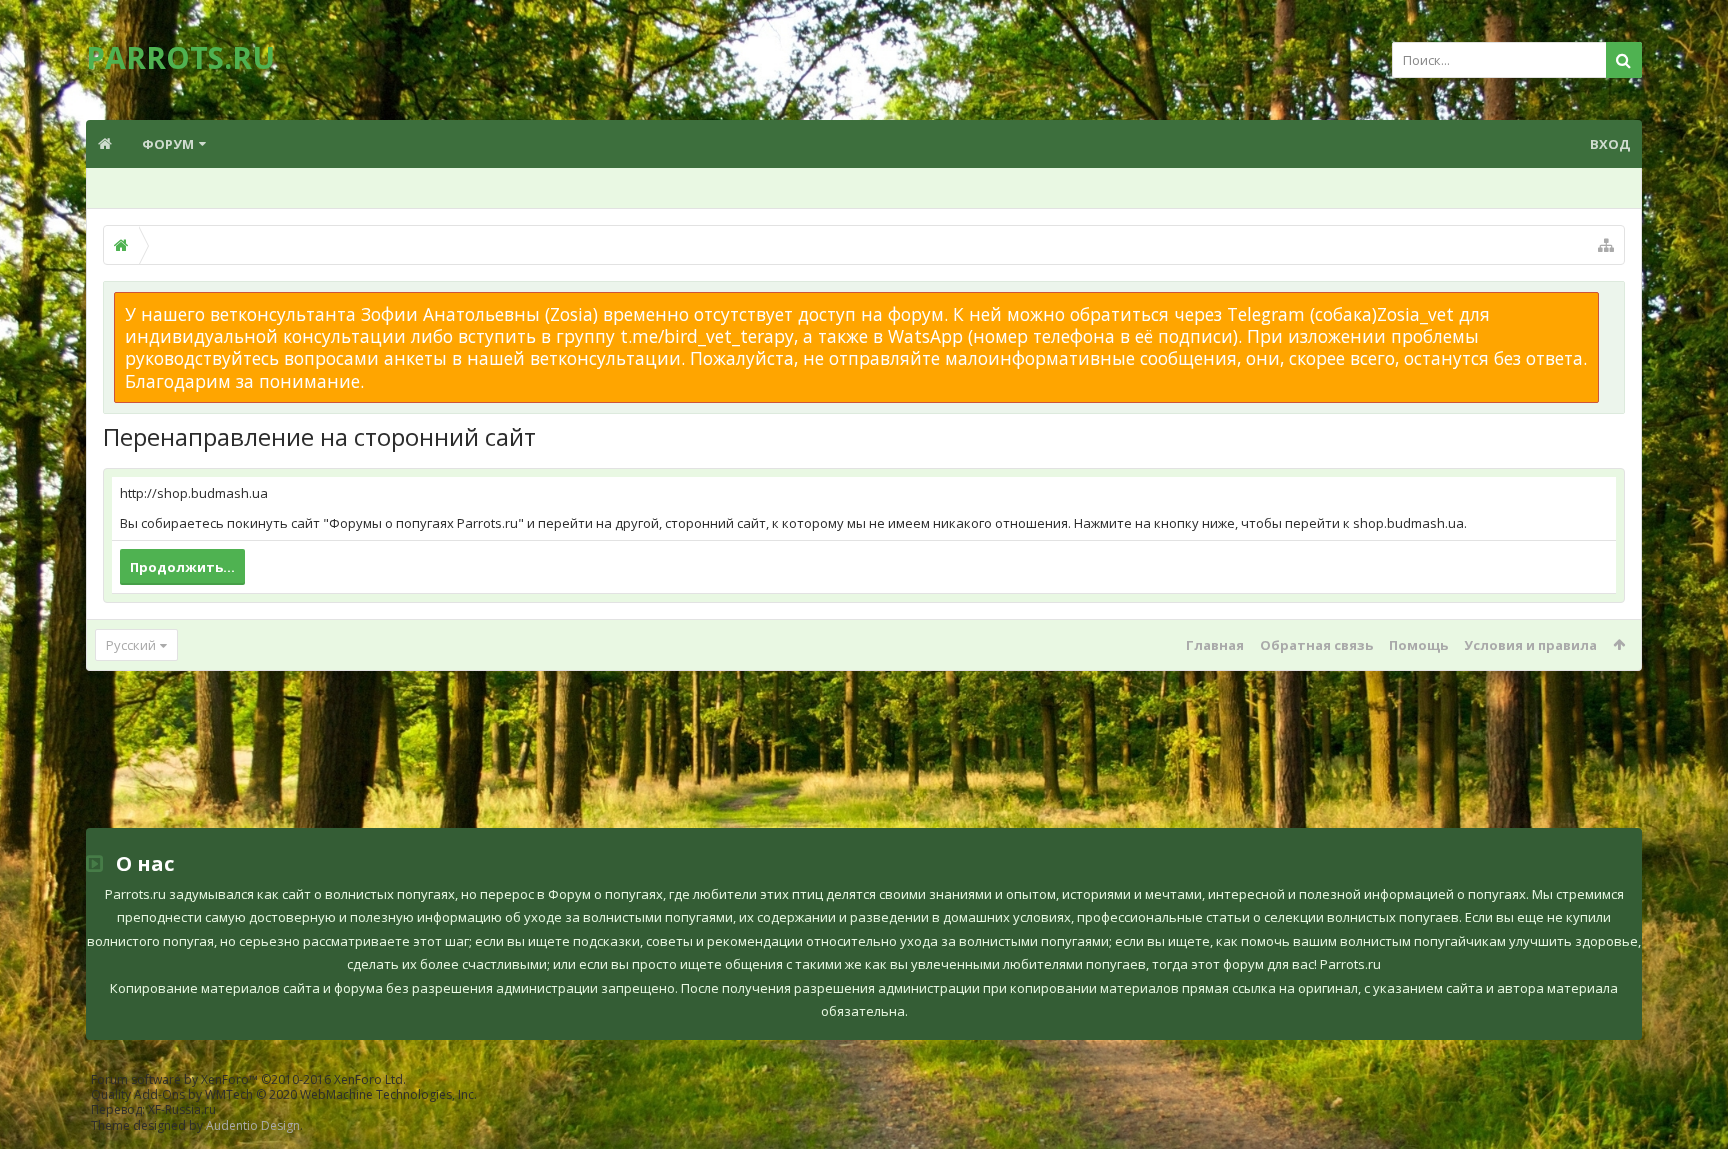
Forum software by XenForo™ (248, 1079)
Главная (1215, 645)
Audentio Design (253, 1125)
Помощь (1418, 645)
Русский (131, 645)
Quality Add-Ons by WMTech (284, 1094)
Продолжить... (182, 567)
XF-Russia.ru (182, 1109)
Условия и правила (1530, 645)
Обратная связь (1316, 645)
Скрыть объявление (1611, 302)
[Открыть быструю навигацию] (1606, 245)
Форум (168, 144)
